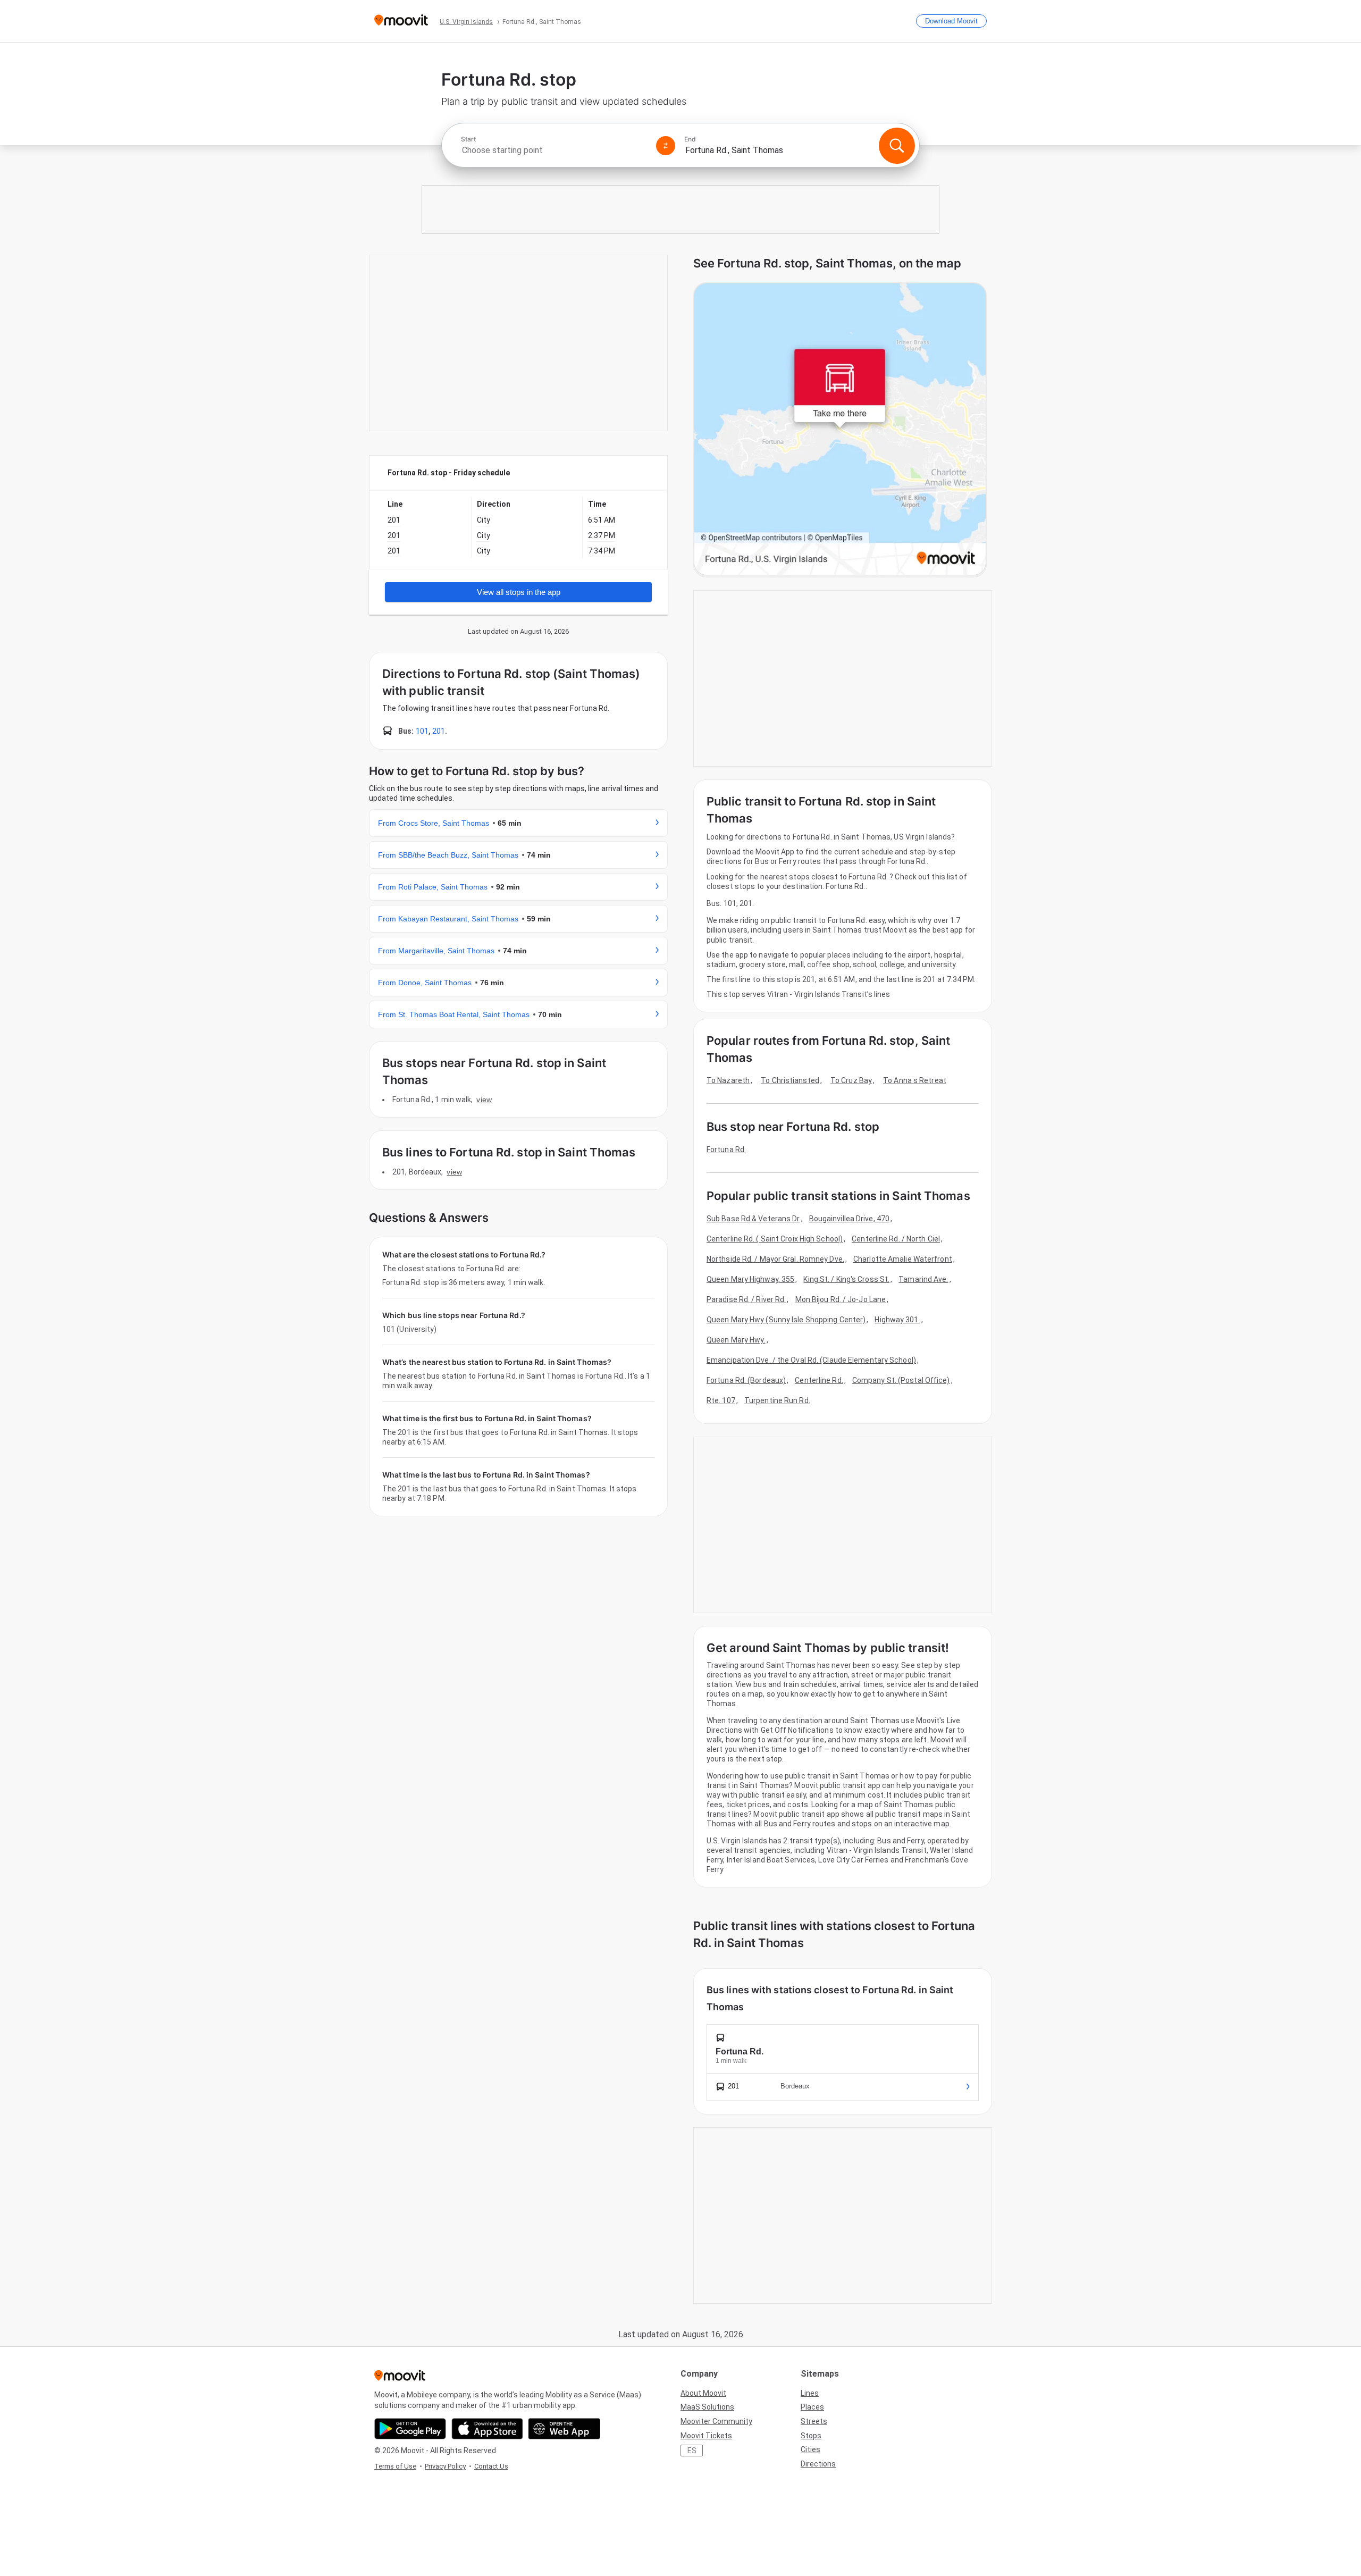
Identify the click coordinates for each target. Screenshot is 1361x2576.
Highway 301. (897, 1320)
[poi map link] (840, 430)
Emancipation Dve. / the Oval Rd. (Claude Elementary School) (811, 1360)
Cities (810, 2449)
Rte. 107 (721, 1400)
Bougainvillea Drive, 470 (849, 1219)
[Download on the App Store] (487, 2429)
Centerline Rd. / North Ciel (896, 1239)
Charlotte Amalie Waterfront (903, 1259)
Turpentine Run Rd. (777, 1400)
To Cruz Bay (851, 1080)
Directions (818, 2464)
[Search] (897, 146)
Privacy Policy (445, 2466)
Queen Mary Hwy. (736, 1340)
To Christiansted (790, 1080)
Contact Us (491, 2466)
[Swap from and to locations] (666, 146)
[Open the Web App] (564, 2429)
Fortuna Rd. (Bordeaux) (746, 1380)
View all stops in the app (519, 592)
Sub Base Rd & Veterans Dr (753, 1219)
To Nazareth (728, 1080)
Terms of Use (395, 2466)
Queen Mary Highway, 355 (750, 1279)
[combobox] (554, 150)
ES (692, 2451)
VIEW (484, 1100)
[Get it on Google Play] (410, 2429)
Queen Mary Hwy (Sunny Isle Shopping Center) (786, 1320)
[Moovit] (401, 21)
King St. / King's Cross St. (846, 1279)
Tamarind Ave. (923, 1279)
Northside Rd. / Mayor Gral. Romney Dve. (775, 1259)
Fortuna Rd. (726, 1149)
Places (812, 2407)
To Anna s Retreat (915, 1080)
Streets (814, 2421)
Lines (810, 2393)
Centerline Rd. (819, 1380)
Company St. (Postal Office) (901, 1380)
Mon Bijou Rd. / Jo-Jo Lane (841, 1299)
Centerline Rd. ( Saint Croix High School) (775, 1239)
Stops (811, 2436)
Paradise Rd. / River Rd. (746, 1299)
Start (468, 139)
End (690, 139)
